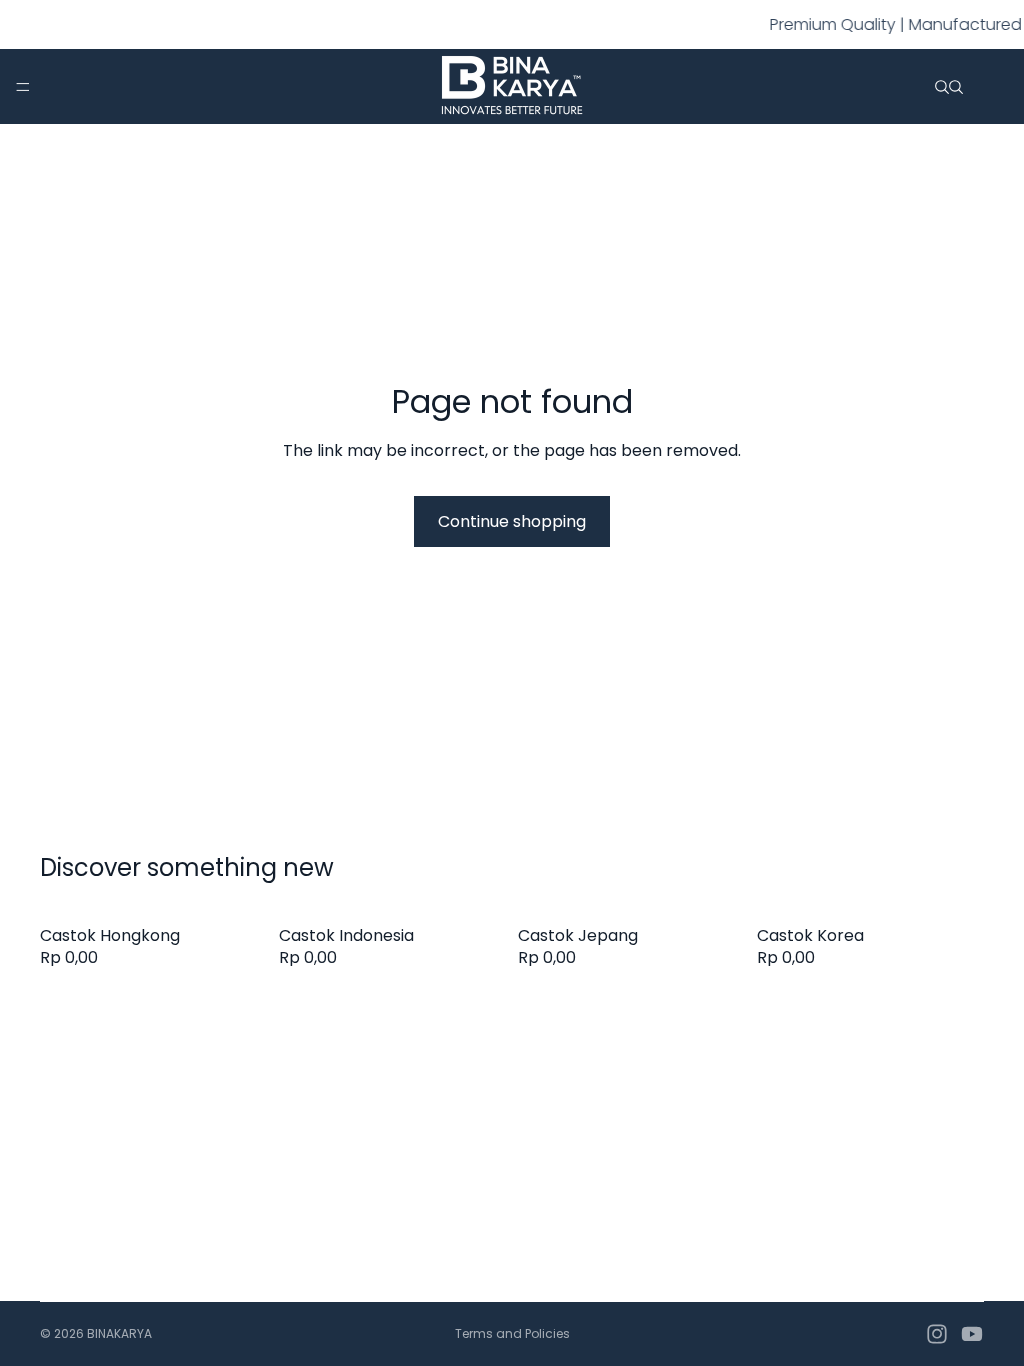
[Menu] (23, 87)
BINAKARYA (119, 1333)
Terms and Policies (512, 1333)
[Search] (942, 87)
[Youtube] (972, 1334)
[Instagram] (937, 1334)
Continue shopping (512, 521)
